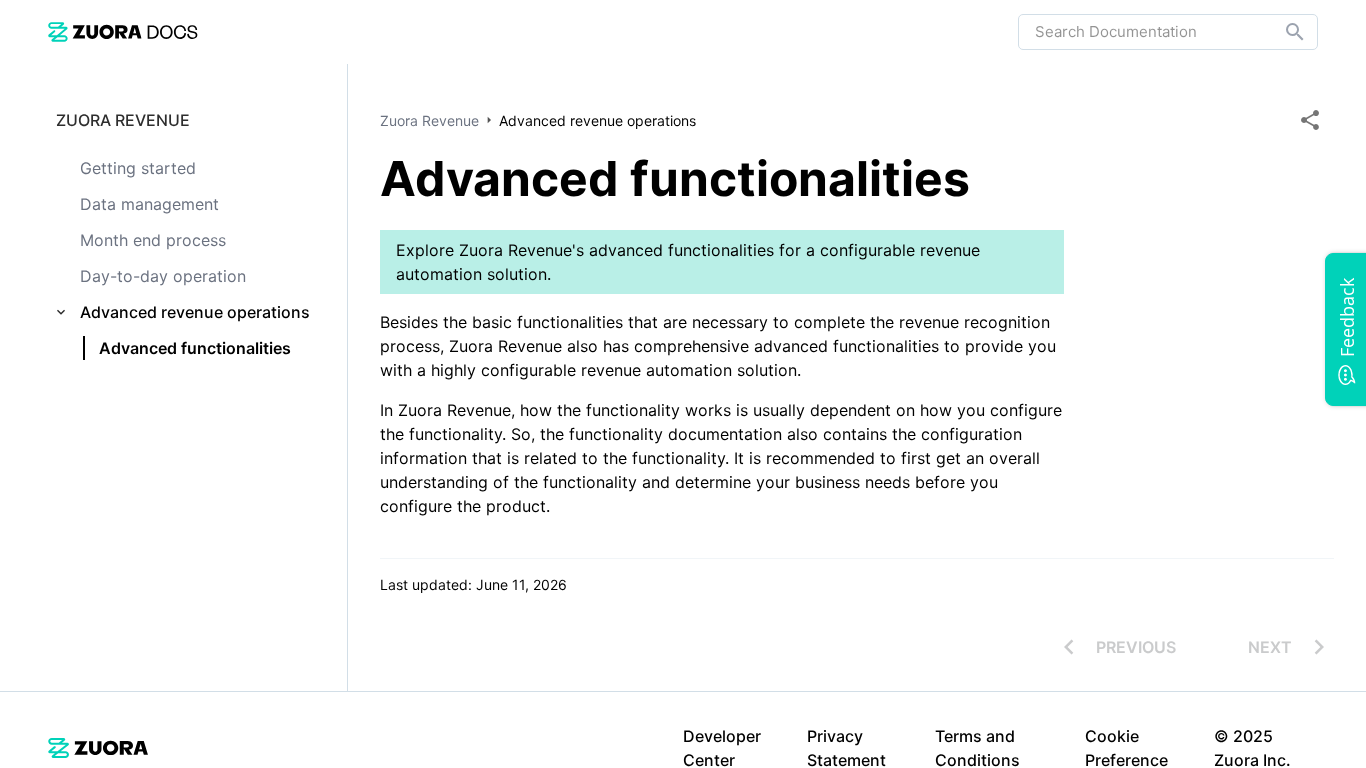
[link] (123, 31)
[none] (1310, 120)
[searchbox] (1281, 32)
